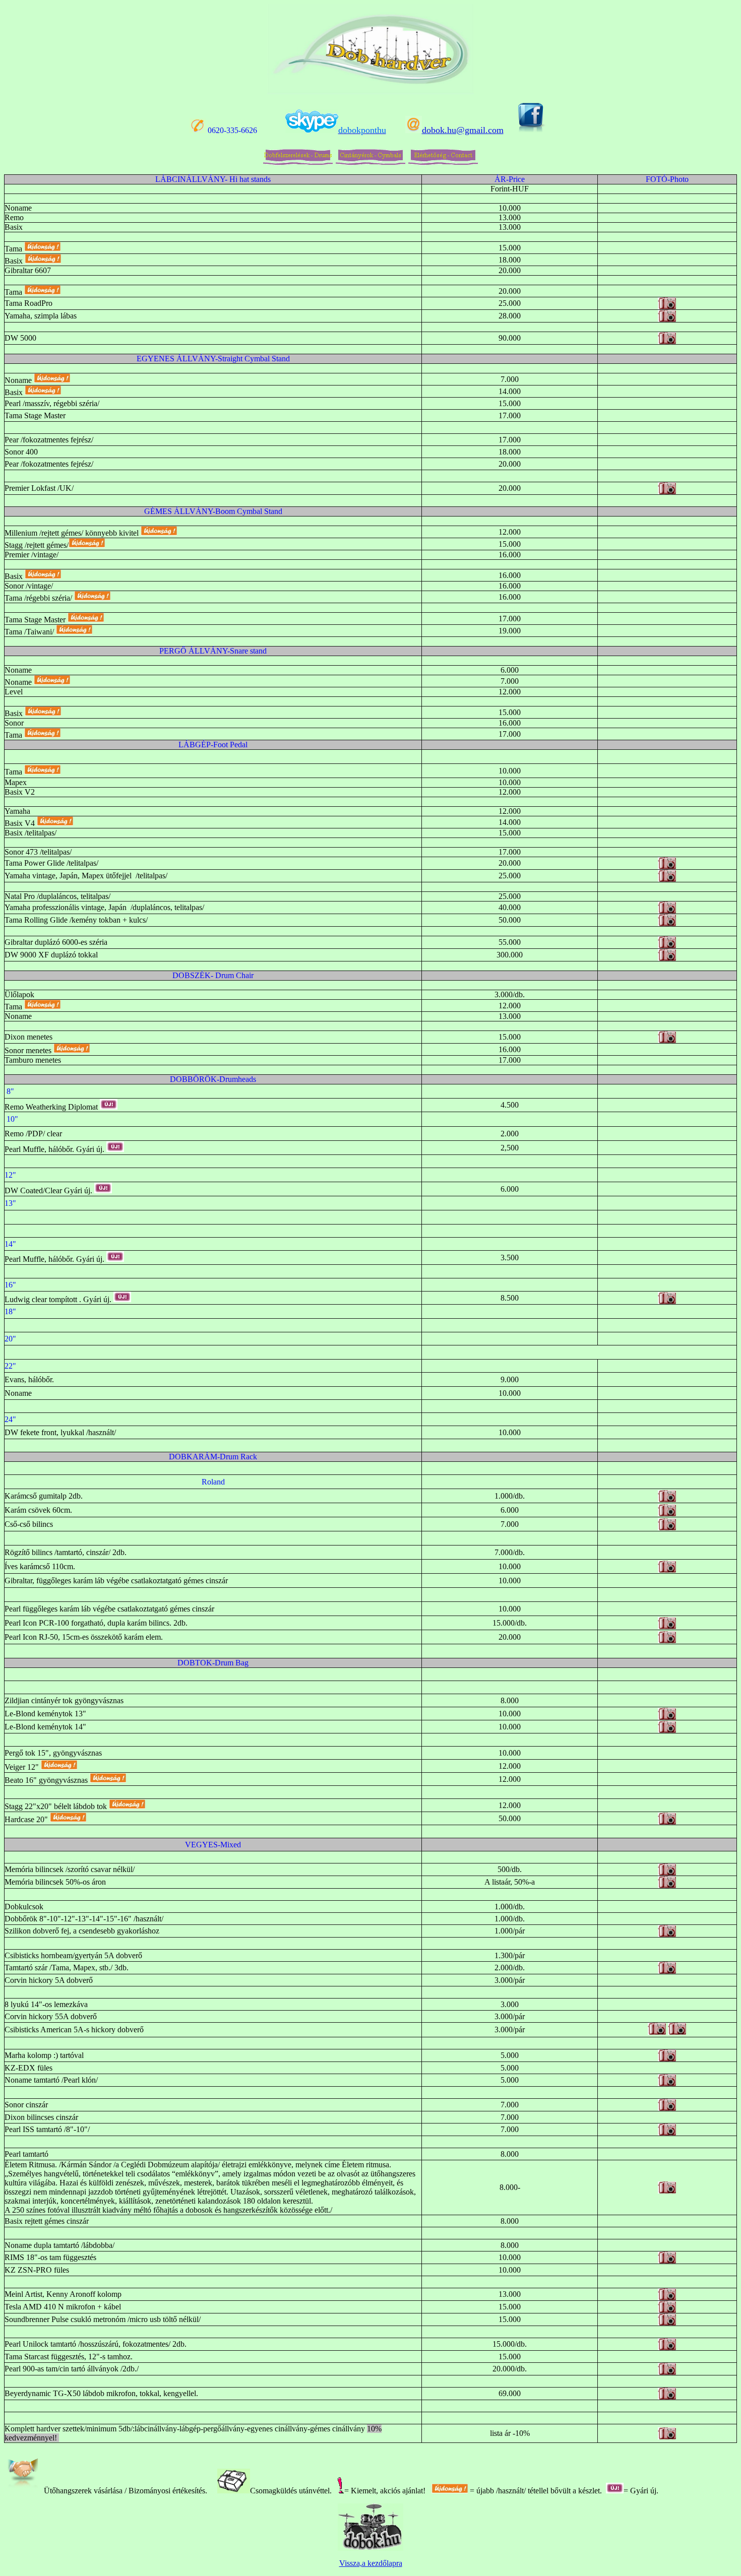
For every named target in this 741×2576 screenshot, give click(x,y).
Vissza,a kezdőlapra (371, 2563)
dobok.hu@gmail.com (463, 130)
